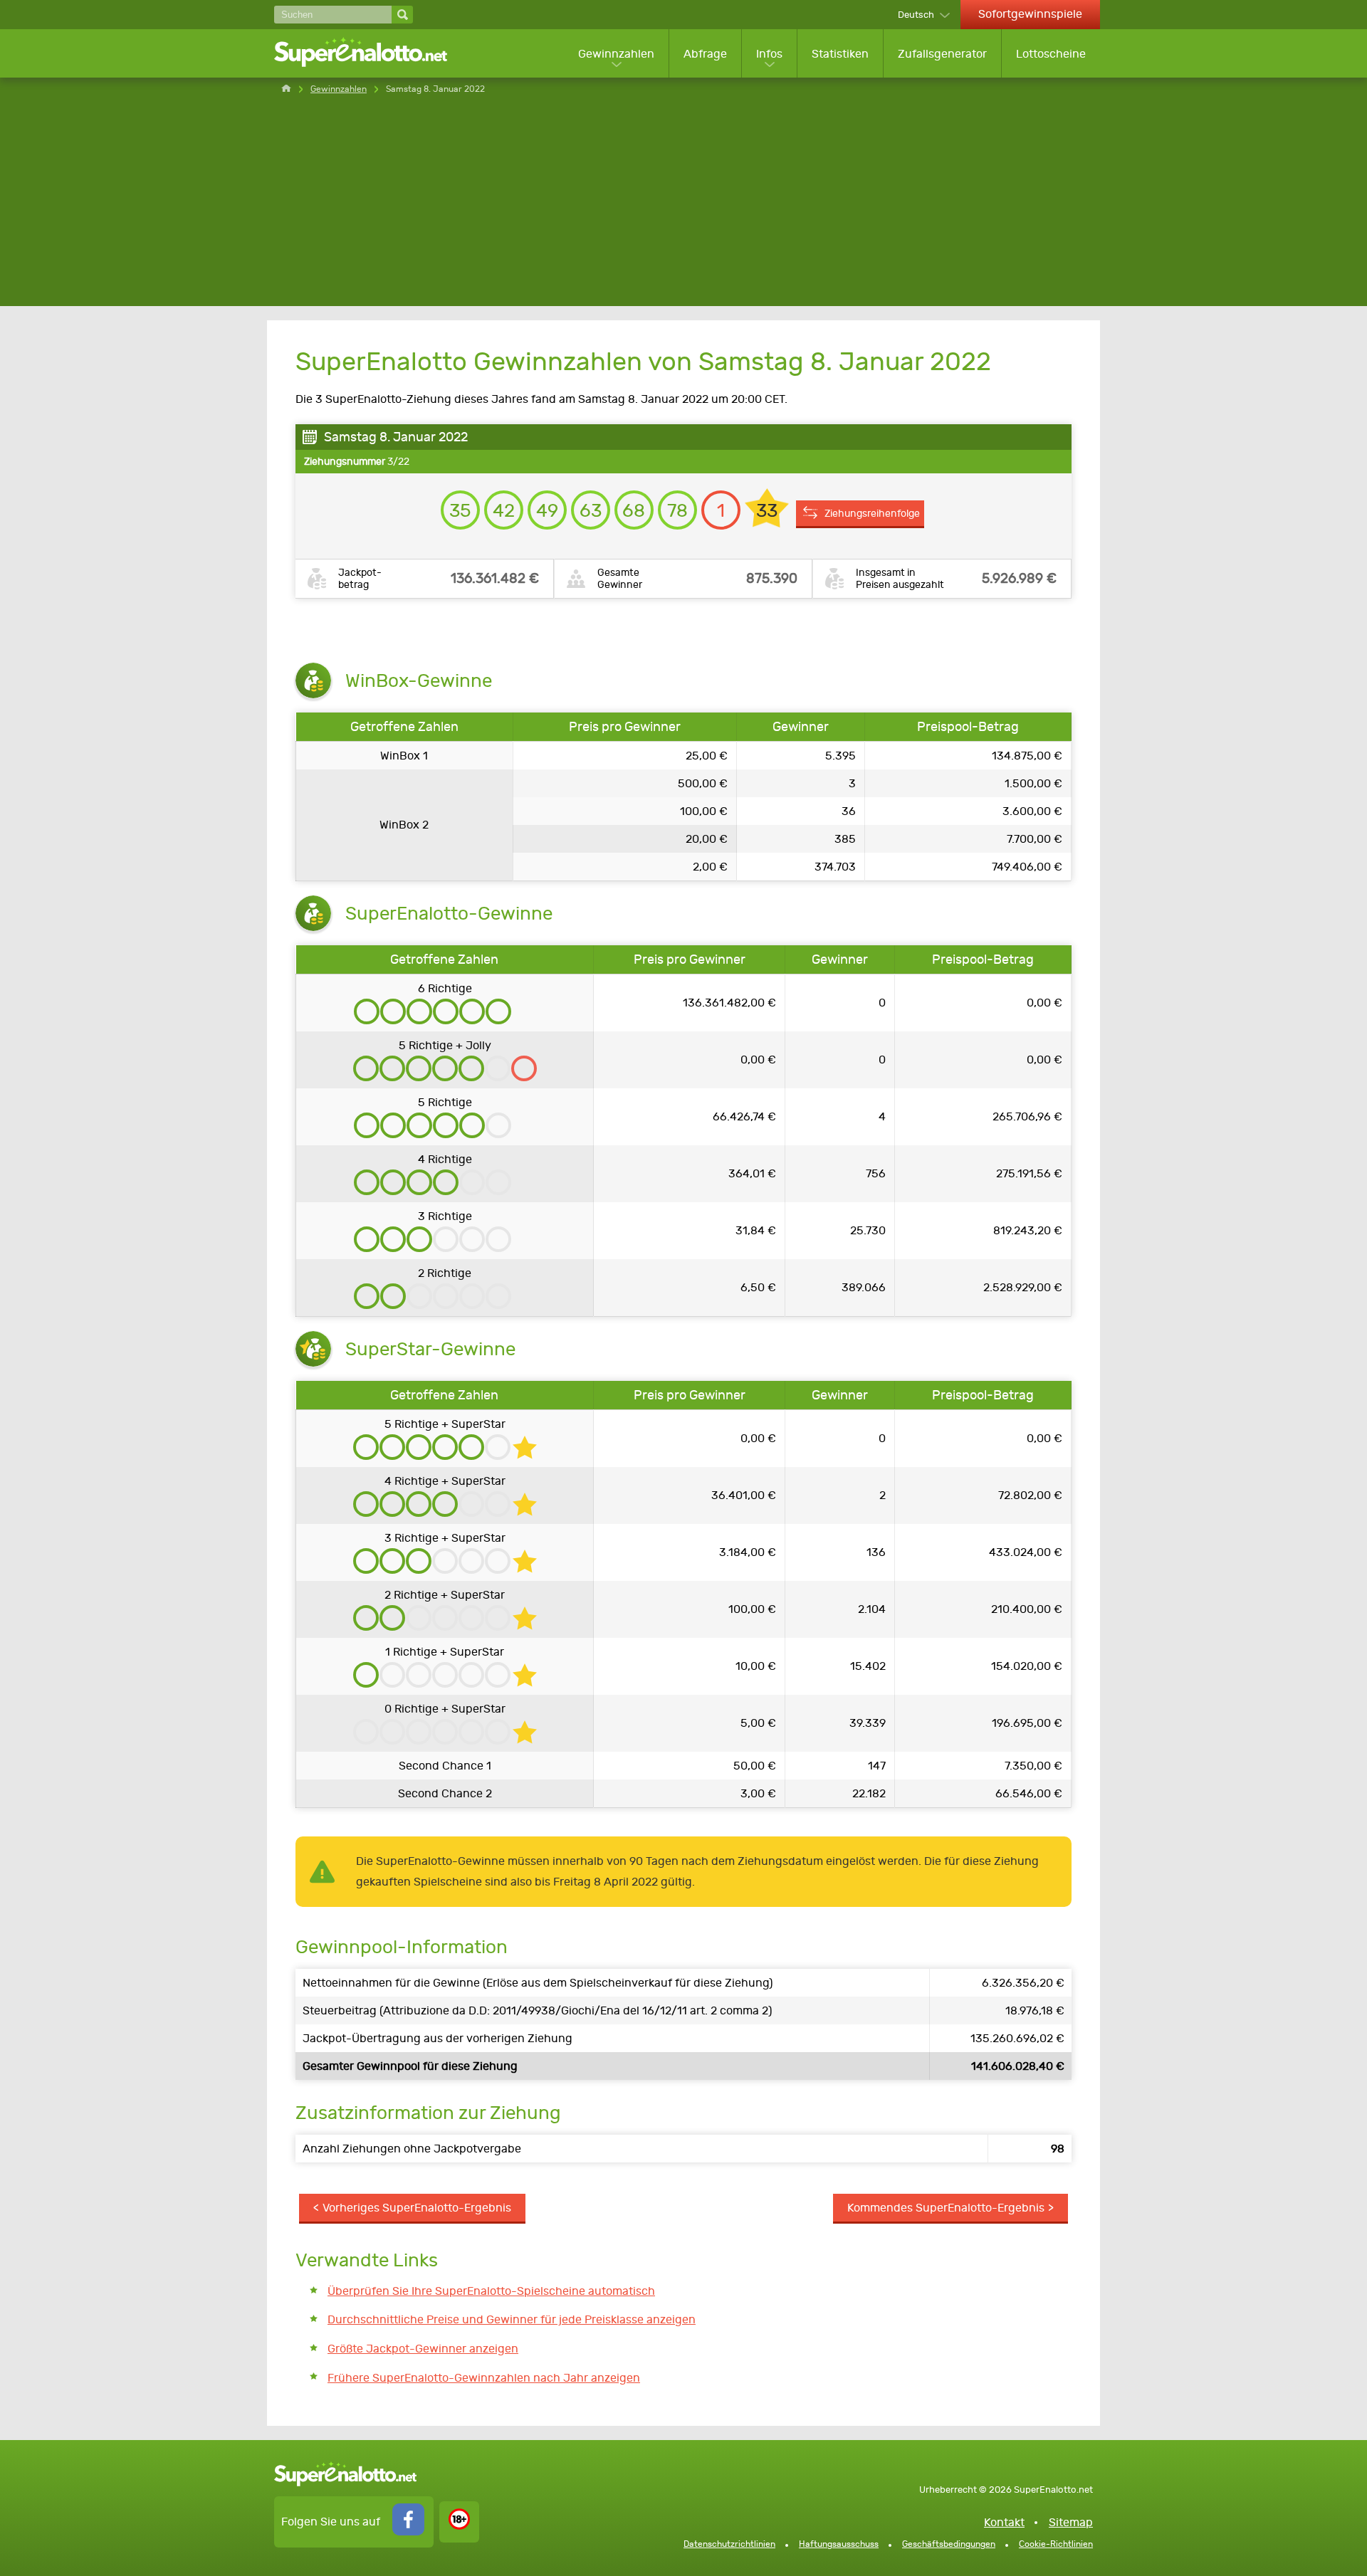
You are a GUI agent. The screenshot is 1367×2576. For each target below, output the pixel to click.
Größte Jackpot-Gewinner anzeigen (423, 2349)
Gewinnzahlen (616, 54)
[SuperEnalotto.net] (370, 53)
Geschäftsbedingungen (949, 2544)
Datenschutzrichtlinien (729, 2544)
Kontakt (1004, 2522)
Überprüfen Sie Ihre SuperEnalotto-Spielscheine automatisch (491, 2291)
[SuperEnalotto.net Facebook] (408, 2532)
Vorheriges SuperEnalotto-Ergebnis (417, 2208)
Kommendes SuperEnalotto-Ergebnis (946, 2208)
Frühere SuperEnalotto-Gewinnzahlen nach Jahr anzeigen (484, 2378)
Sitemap (1071, 2522)
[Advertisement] (683, 206)
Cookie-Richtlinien (1056, 2544)
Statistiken (840, 54)
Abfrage (705, 54)
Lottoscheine (1051, 54)
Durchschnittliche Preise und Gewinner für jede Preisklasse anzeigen (512, 2319)
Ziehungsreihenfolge (872, 513)
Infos (769, 54)
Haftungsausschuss (839, 2544)
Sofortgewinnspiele (1030, 14)
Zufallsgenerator (942, 54)
